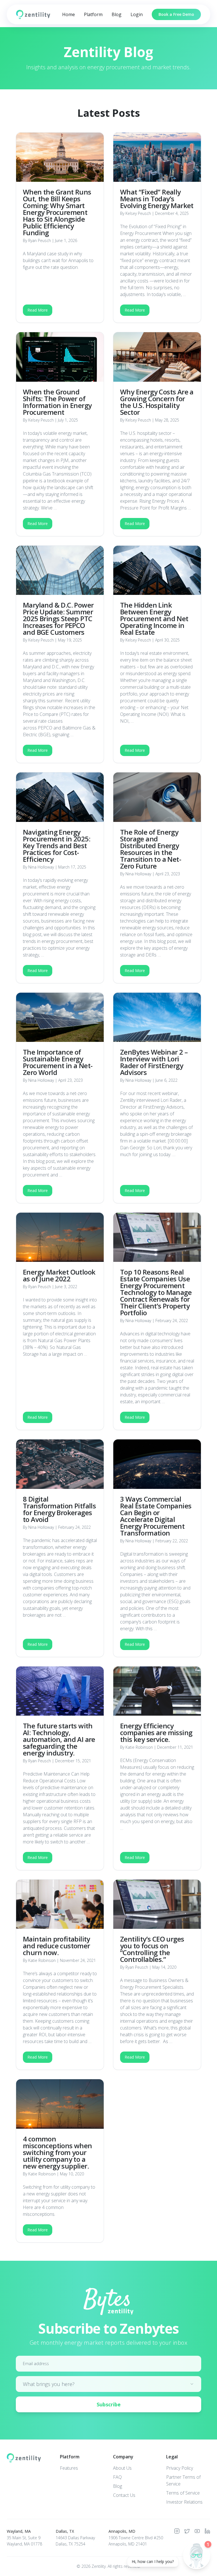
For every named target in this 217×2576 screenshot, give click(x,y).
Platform (93, 14)
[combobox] (108, 2384)
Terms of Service (183, 2493)
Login (137, 14)
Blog (117, 14)
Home (69, 14)
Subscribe (109, 2404)
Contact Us (124, 2495)
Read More (38, 310)
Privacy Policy (180, 2468)
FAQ (117, 2477)
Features (69, 2468)
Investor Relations (184, 2502)
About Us (122, 2468)
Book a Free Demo (176, 14)
